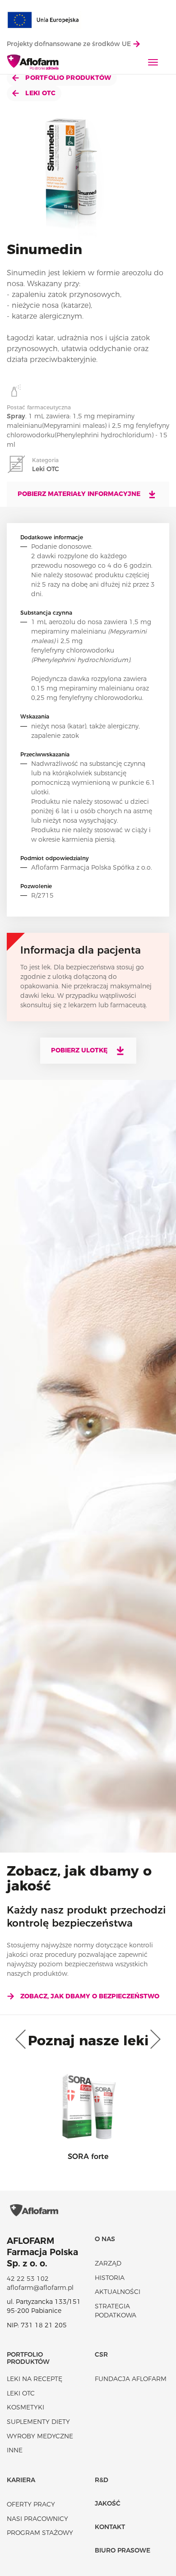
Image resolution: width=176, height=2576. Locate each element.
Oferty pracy (31, 2504)
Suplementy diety (38, 2422)
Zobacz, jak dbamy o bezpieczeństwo (90, 1996)
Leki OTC (40, 93)
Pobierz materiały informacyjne (80, 494)
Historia (110, 2278)
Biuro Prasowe (123, 2550)
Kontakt (110, 2527)
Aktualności (118, 2292)
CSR (101, 2354)
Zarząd (108, 2263)
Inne (15, 2450)
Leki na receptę (35, 2379)
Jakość (108, 2503)
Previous (23, 2039)
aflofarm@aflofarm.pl (40, 2288)
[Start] (33, 63)
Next (153, 2039)
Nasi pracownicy (37, 2519)
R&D (102, 2480)
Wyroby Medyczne (40, 2436)
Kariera (21, 2480)
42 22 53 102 (28, 2279)
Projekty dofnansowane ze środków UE (70, 44)
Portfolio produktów (67, 78)
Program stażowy (40, 2533)
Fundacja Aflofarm (131, 2379)
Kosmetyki (25, 2407)
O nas (105, 2239)
